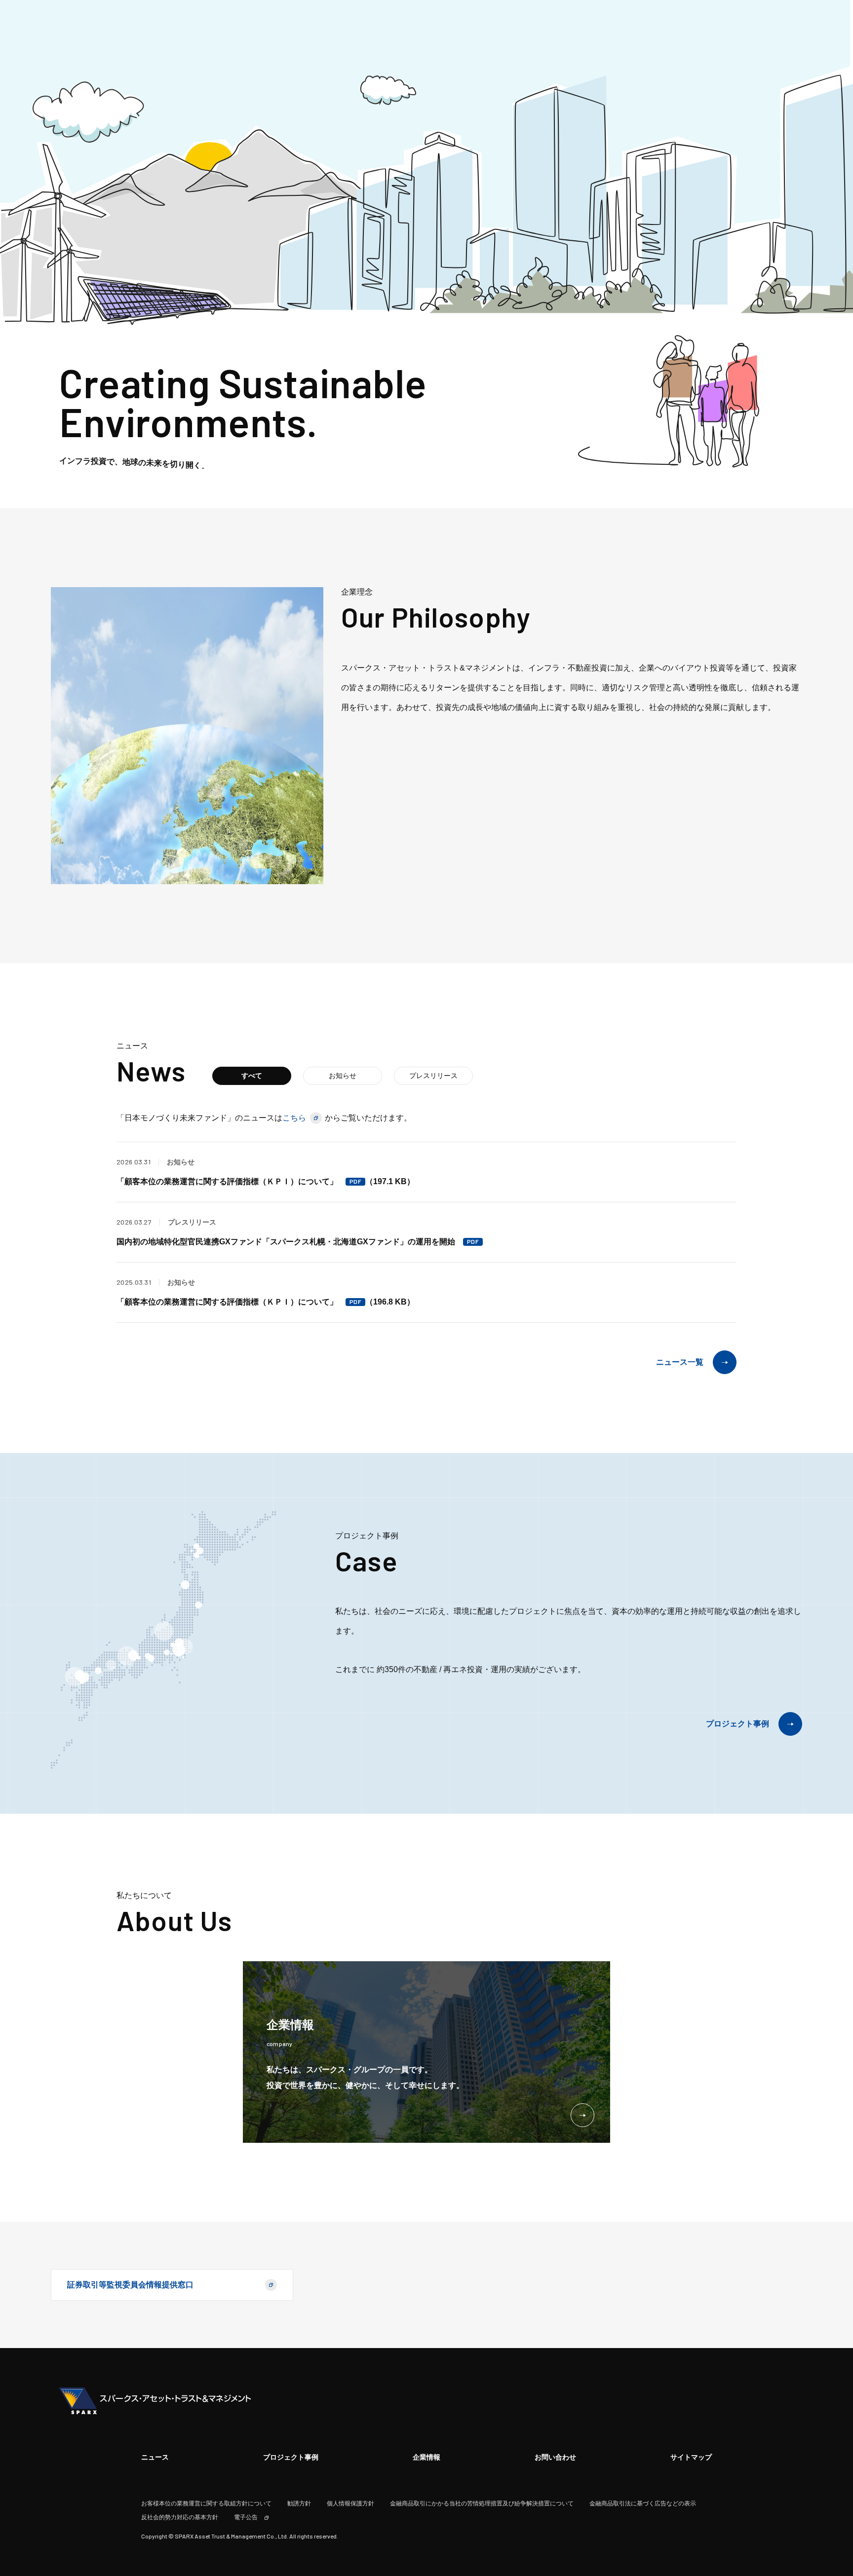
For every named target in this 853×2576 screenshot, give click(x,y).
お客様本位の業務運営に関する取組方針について (206, 2503)
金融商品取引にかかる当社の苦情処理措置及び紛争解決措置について (482, 2503)
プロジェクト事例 (737, 1724)
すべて (252, 1076)
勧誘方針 (299, 2503)
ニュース (155, 2457)
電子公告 (246, 2517)
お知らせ (343, 1076)
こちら (294, 1118)
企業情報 (426, 2457)
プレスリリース (433, 1076)
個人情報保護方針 (350, 2503)
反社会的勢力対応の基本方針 (180, 2517)
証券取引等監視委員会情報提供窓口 (130, 2285)
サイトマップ (691, 2457)
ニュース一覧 (680, 1362)
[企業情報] (290, 2054)
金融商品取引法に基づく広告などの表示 (643, 2503)
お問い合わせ (555, 2457)
